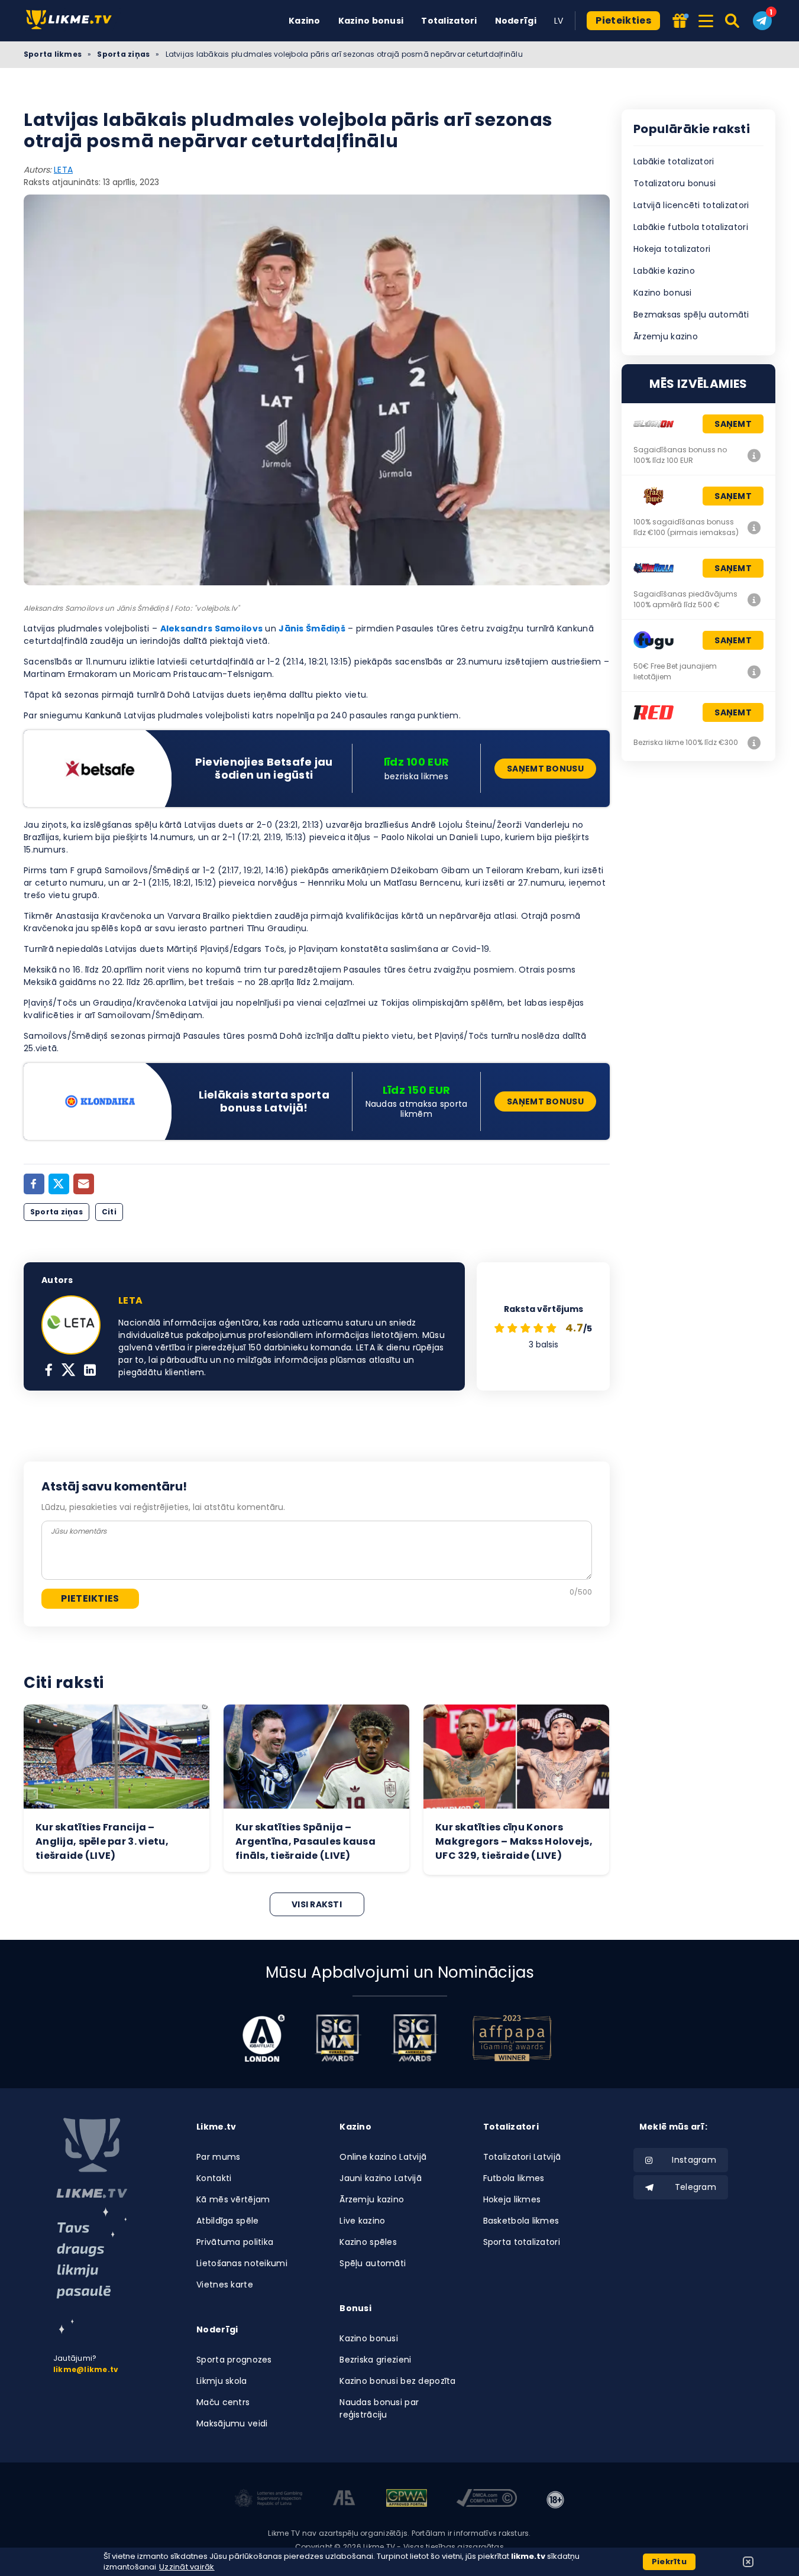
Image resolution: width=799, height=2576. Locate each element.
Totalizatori (449, 21)
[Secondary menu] (706, 19)
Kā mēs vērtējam (233, 2199)
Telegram (696, 2187)
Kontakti (214, 2178)
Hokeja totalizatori (672, 249)
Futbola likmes (514, 2178)
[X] (68, 1371)
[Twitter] (59, 1184)
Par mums (218, 2157)
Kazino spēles (368, 2242)
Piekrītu (669, 2562)
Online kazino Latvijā (383, 2157)
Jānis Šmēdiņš (312, 628)
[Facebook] (34, 1184)
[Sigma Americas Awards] (415, 2038)
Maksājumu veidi (232, 2423)
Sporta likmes (53, 54)
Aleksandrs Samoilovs (212, 628)
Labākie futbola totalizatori (691, 227)
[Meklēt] (733, 21)
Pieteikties (623, 20)
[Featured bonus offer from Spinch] (680, 22)
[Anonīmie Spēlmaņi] (344, 2500)
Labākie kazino (664, 271)
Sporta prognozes (234, 2360)
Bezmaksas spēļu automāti (691, 315)
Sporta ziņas (123, 54)
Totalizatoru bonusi (675, 183)
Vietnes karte (225, 2285)
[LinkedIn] (90, 1371)
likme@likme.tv (86, 2369)
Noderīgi (516, 21)
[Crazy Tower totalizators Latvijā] (754, 527)
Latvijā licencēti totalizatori (691, 205)
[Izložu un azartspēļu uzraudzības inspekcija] (269, 2500)
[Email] (84, 1184)
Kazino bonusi (371, 21)
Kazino (305, 21)
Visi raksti (317, 1904)
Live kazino (362, 2221)
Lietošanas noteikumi (242, 2263)
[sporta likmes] (92, 2158)
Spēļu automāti (373, 2263)
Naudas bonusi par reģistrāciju (379, 2408)
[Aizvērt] (748, 2562)
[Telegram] (762, 21)
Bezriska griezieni (375, 2360)
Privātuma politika (235, 2242)
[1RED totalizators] (754, 743)
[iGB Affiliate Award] (263, 2038)
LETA (63, 170)
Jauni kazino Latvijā (381, 2178)
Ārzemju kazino (666, 336)
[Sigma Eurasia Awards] (338, 2038)
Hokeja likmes (512, 2199)
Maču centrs (223, 2402)
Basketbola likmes (521, 2221)
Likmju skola (221, 2381)
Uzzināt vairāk (187, 2567)
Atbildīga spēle (227, 2221)
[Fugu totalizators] (754, 672)
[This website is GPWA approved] (406, 2500)
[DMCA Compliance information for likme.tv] (487, 2500)
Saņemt (733, 424)
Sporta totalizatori (522, 2242)
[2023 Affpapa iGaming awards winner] (512, 2038)
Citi (109, 1212)
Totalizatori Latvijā (522, 2157)
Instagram (694, 2160)
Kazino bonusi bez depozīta (397, 2381)
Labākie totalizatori (674, 161)
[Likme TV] (72, 20)
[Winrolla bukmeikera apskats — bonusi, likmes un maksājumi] (754, 600)
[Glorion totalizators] (754, 455)
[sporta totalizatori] (92, 2271)
